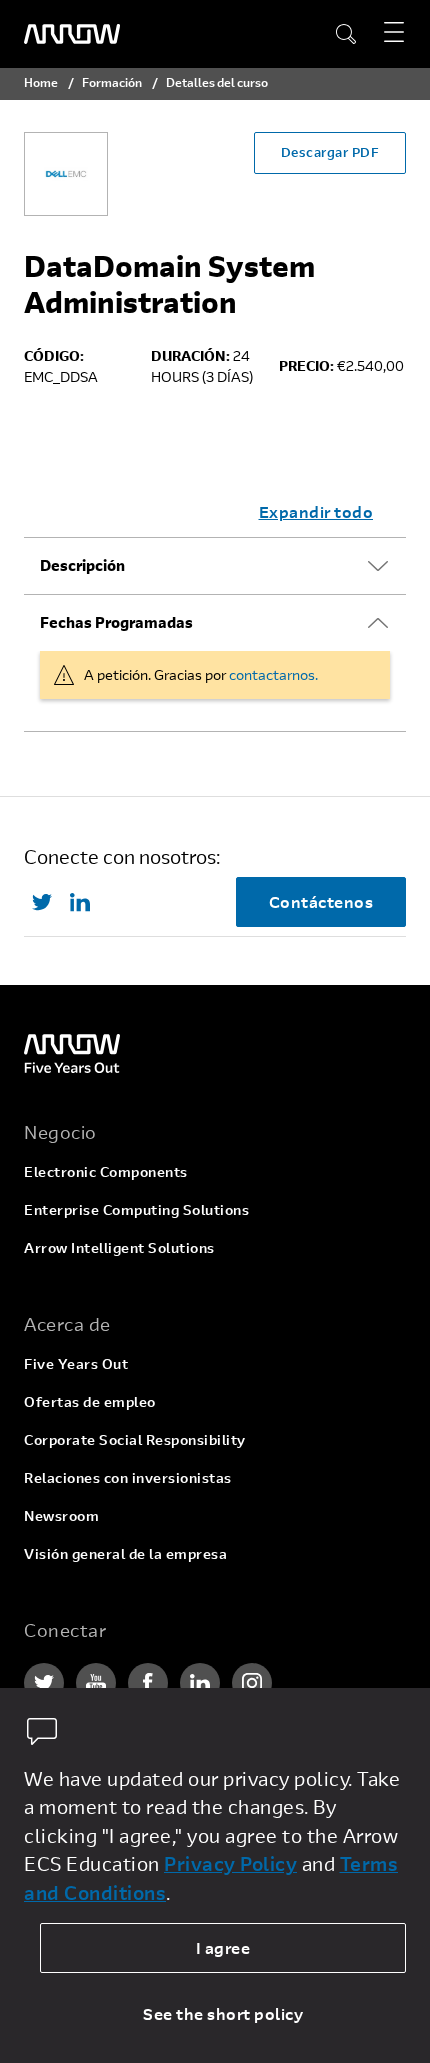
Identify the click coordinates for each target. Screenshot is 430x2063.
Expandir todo (316, 511)
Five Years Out (76, 1363)
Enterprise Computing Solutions (136, 1209)
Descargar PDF (330, 152)
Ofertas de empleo (90, 1401)
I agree (223, 1947)
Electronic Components (106, 1171)
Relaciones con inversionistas (128, 1477)
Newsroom (61, 1515)
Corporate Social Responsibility (135, 1439)
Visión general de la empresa (125, 1553)
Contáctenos (321, 901)
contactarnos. (273, 674)
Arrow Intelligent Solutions (119, 1247)
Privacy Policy (230, 1863)
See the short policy (223, 2013)
